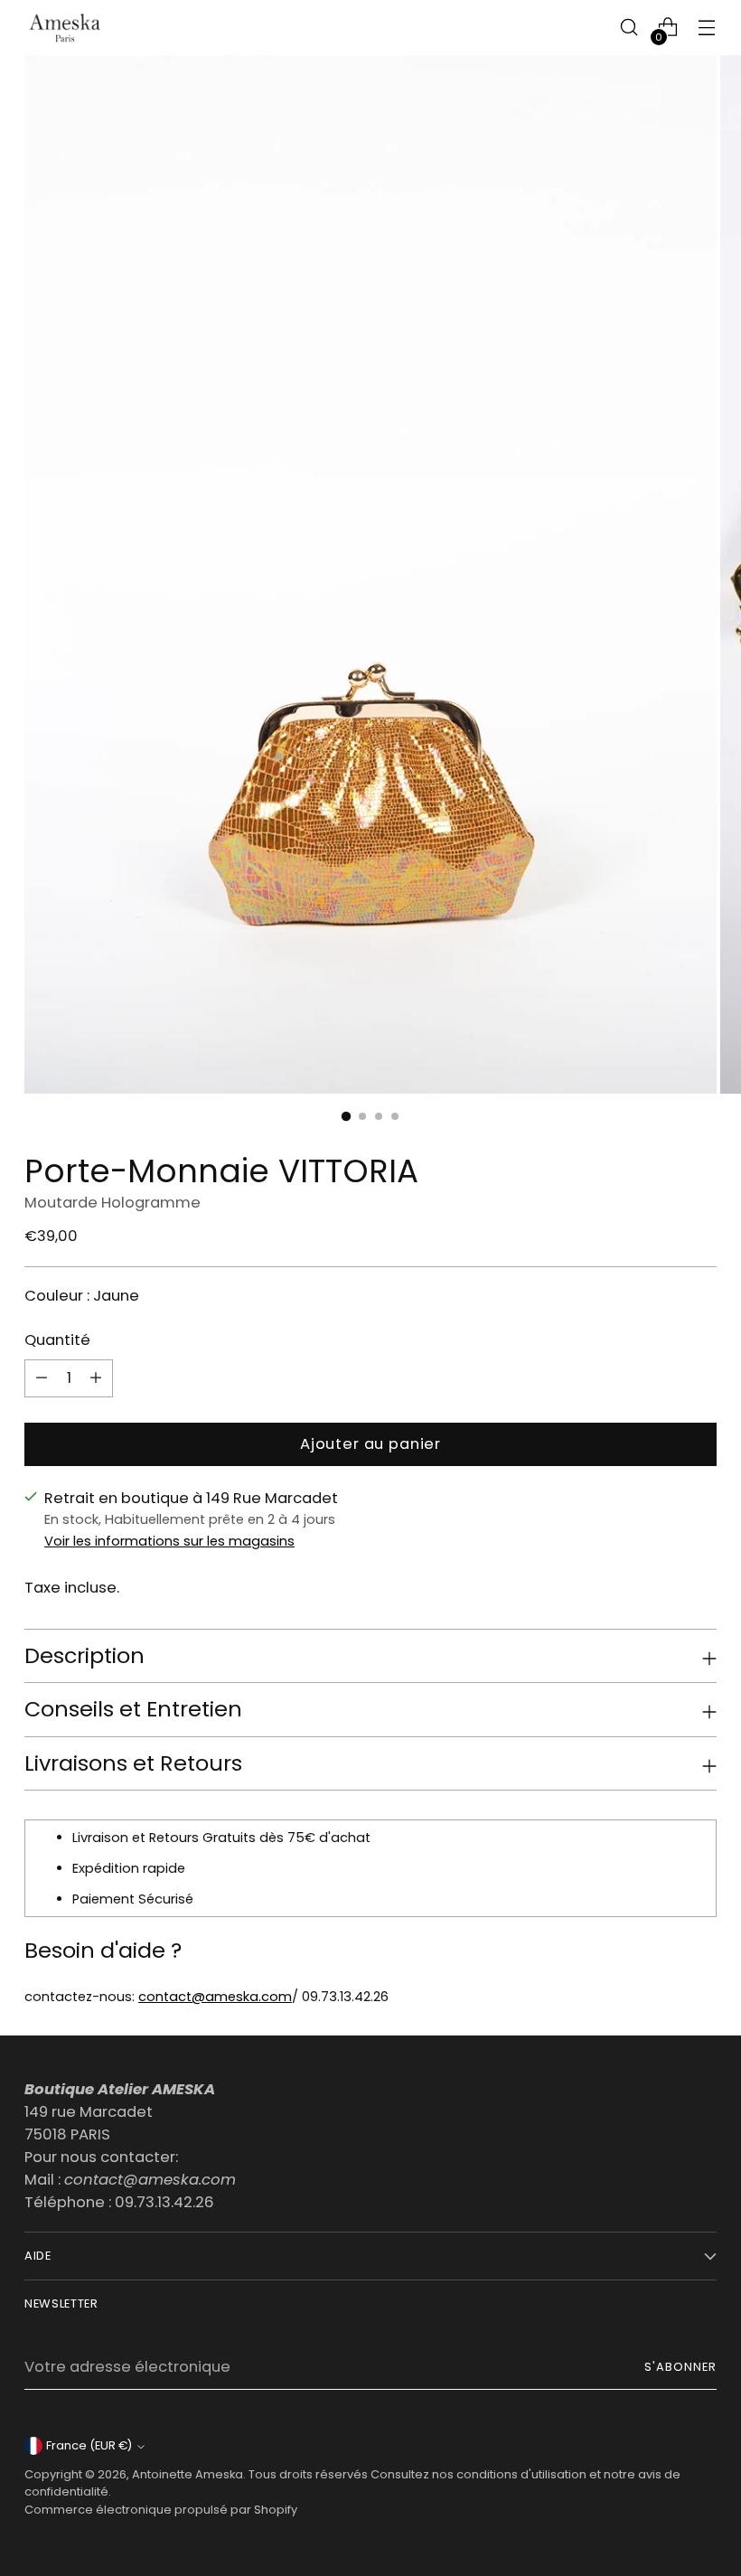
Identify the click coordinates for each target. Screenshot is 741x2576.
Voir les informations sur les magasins (169, 1541)
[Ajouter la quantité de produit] (42, 1378)
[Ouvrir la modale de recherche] (629, 28)
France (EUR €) (89, 2445)
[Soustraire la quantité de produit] (96, 1378)
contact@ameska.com (215, 1997)
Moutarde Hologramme (113, 1203)
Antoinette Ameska (188, 2474)
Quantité (57, 1340)
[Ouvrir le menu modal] (707, 28)
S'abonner (680, 2367)
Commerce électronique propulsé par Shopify (161, 2510)
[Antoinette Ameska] (65, 28)
